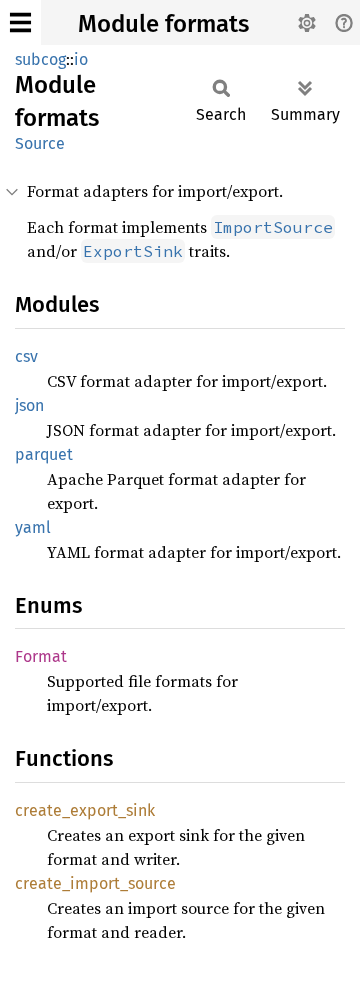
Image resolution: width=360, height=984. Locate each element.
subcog (40, 59)
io (81, 59)
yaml (33, 527)
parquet (44, 454)
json (29, 405)
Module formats (163, 24)
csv (26, 356)
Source (40, 143)
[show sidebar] (20, 22)
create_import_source (95, 883)
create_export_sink (85, 810)
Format (41, 656)
